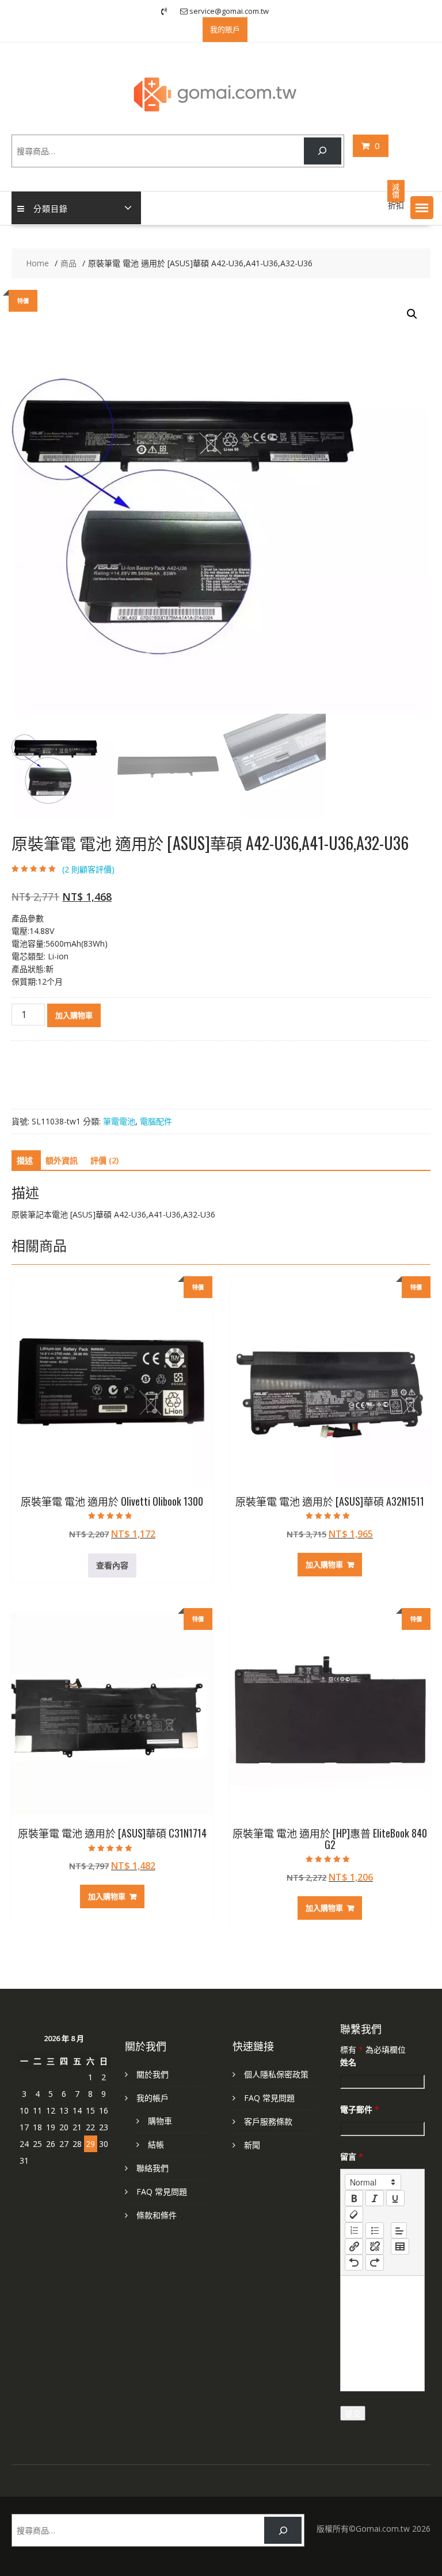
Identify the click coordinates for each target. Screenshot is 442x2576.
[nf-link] (354, 2246)
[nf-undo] (354, 2263)
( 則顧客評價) (88, 869)
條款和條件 (157, 2215)
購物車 (160, 2121)
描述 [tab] (25, 1160)
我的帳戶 (153, 2098)
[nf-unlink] (375, 2246)
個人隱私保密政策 (276, 2074)
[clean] (354, 2214)
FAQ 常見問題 (162, 2192)
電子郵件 (360, 2109)
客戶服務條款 (268, 2121)
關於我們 (153, 2074)
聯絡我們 (153, 2168)
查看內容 (112, 1565)
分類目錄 (51, 208)
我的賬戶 (225, 29)
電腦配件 (156, 1121)
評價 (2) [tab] (104, 1160)
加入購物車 (74, 1015)
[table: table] (400, 2246)
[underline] (395, 2198)
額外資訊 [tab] (62, 1160)
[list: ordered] (354, 2230)
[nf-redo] (375, 2263)
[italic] (375, 2198)
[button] (422, 208)
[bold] (354, 2198)
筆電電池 (119, 1121)
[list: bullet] (375, 2230)
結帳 (156, 2144)
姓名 (348, 2062)
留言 (352, 2156)
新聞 (252, 2145)
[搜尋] (323, 151)
